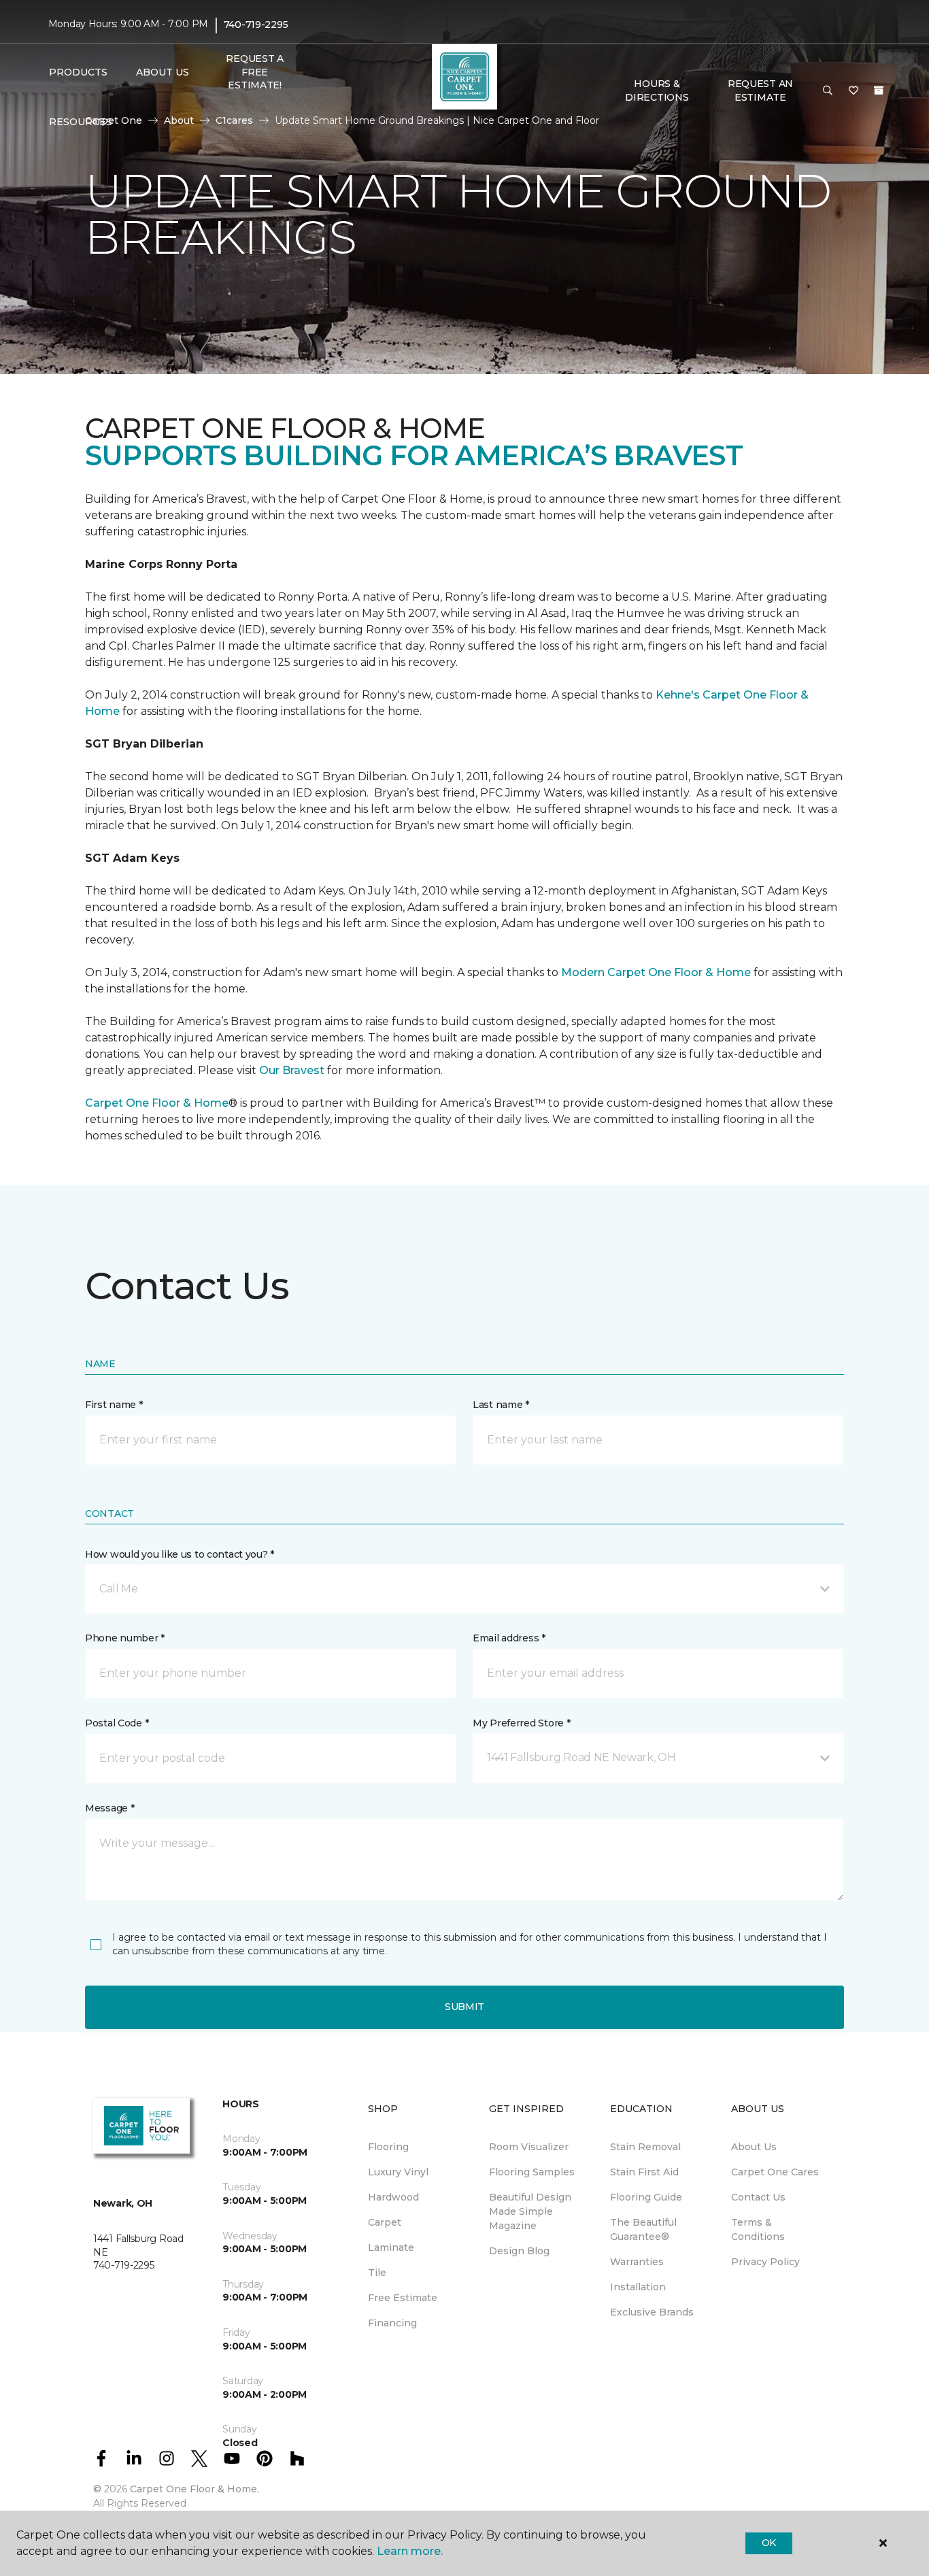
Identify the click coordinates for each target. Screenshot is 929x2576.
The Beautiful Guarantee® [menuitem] (643, 2229)
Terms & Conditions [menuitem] (758, 2229)
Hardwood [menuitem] (393, 2197)
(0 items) (879, 90)
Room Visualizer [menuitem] (529, 2147)
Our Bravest (292, 1070)
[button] (828, 91)
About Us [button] (163, 72)
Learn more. (410, 2551)
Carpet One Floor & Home (157, 1103)
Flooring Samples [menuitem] (532, 2172)
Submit (464, 2007)
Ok (769, 2543)
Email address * (509, 1638)
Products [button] (78, 72)
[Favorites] (854, 91)
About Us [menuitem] (754, 2147)
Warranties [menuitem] (637, 2262)
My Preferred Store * (521, 1723)
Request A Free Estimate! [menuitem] (254, 72)
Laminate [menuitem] (391, 2247)
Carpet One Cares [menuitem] (775, 2172)
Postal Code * (117, 1723)
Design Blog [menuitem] (519, 2251)
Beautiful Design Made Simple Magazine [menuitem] (530, 2211)
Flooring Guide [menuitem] (646, 2197)
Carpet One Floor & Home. (195, 2489)
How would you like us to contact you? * (180, 1554)
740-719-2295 (256, 24)
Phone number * (125, 1638)
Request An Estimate (760, 90)
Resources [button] (81, 122)
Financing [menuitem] (392, 2323)
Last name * (501, 1405)
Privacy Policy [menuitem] (765, 2262)
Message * (109, 1808)
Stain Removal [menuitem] (645, 2147)
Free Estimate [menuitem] (403, 2298)
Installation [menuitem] (638, 2287)
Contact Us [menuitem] (758, 2197)
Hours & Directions (657, 90)
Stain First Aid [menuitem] (644, 2172)
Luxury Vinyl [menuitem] (398, 2172)
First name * (114, 1405)
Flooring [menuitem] (388, 2147)
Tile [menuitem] (377, 2273)
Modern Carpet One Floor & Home (656, 972)
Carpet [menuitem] (385, 2222)
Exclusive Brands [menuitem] (652, 2312)
